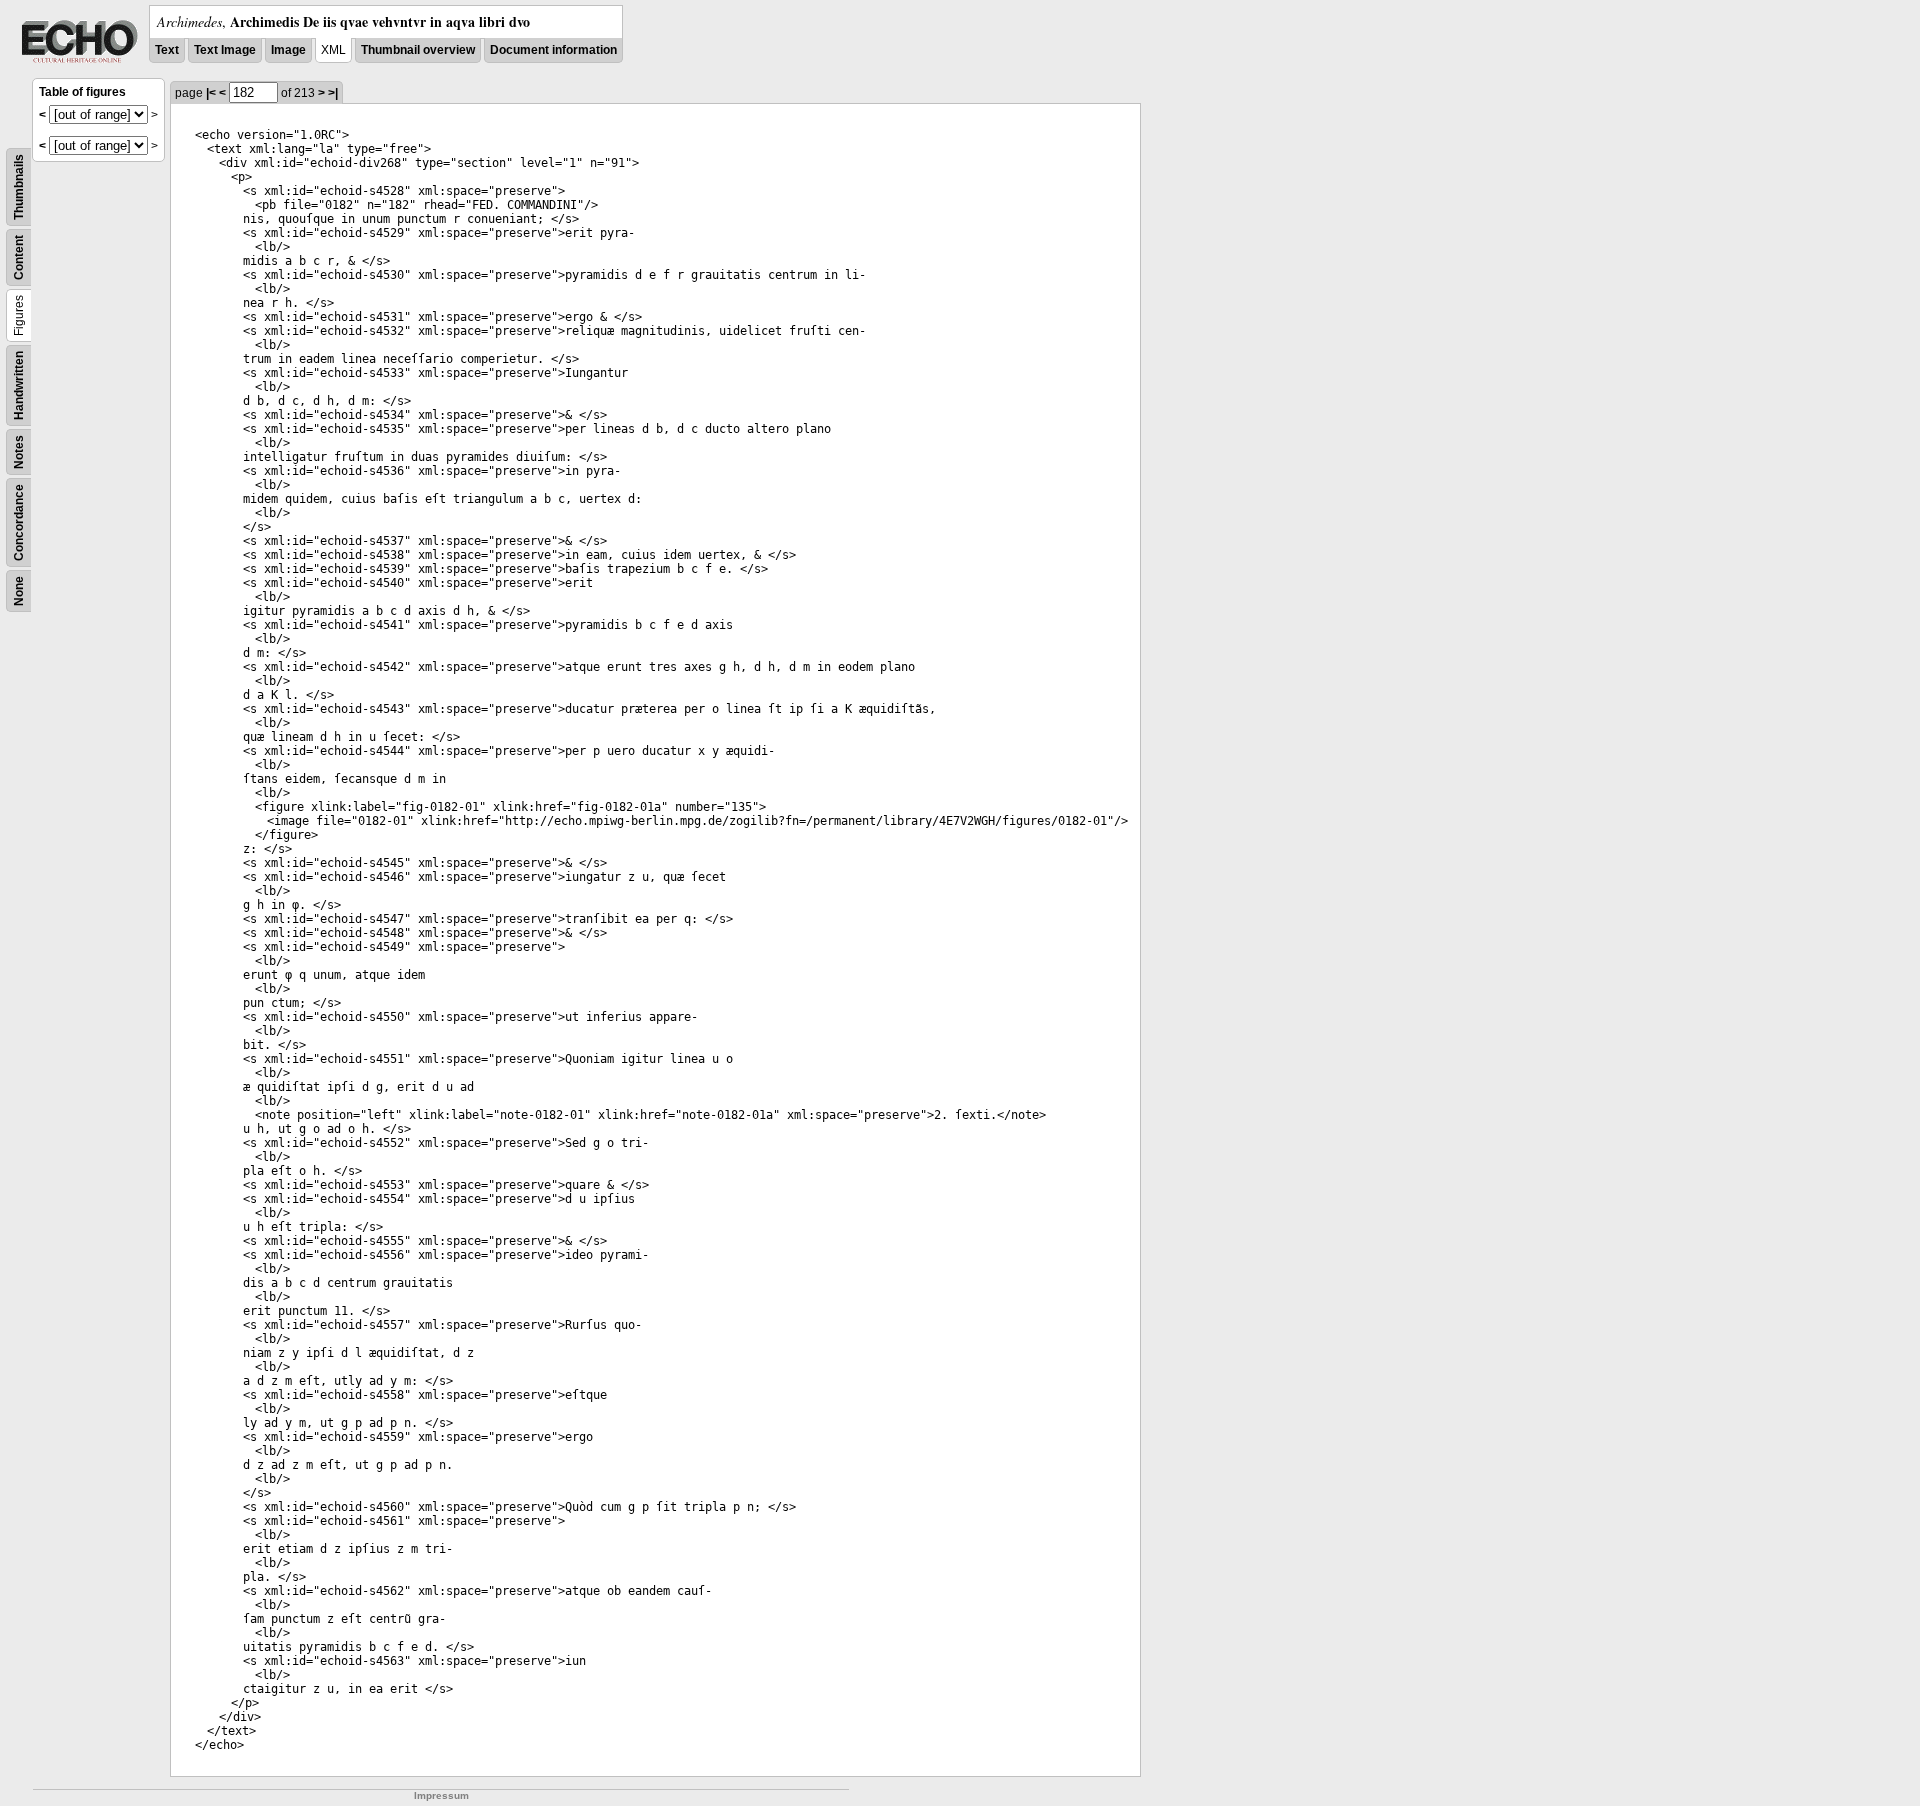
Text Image (225, 50)
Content (19, 257)
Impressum (441, 1795)
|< (211, 93)
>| (333, 93)
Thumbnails (19, 187)
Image (288, 50)
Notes (19, 452)
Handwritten (19, 385)
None (19, 591)
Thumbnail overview (418, 50)
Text (167, 50)
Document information (553, 50)
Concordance (19, 522)
